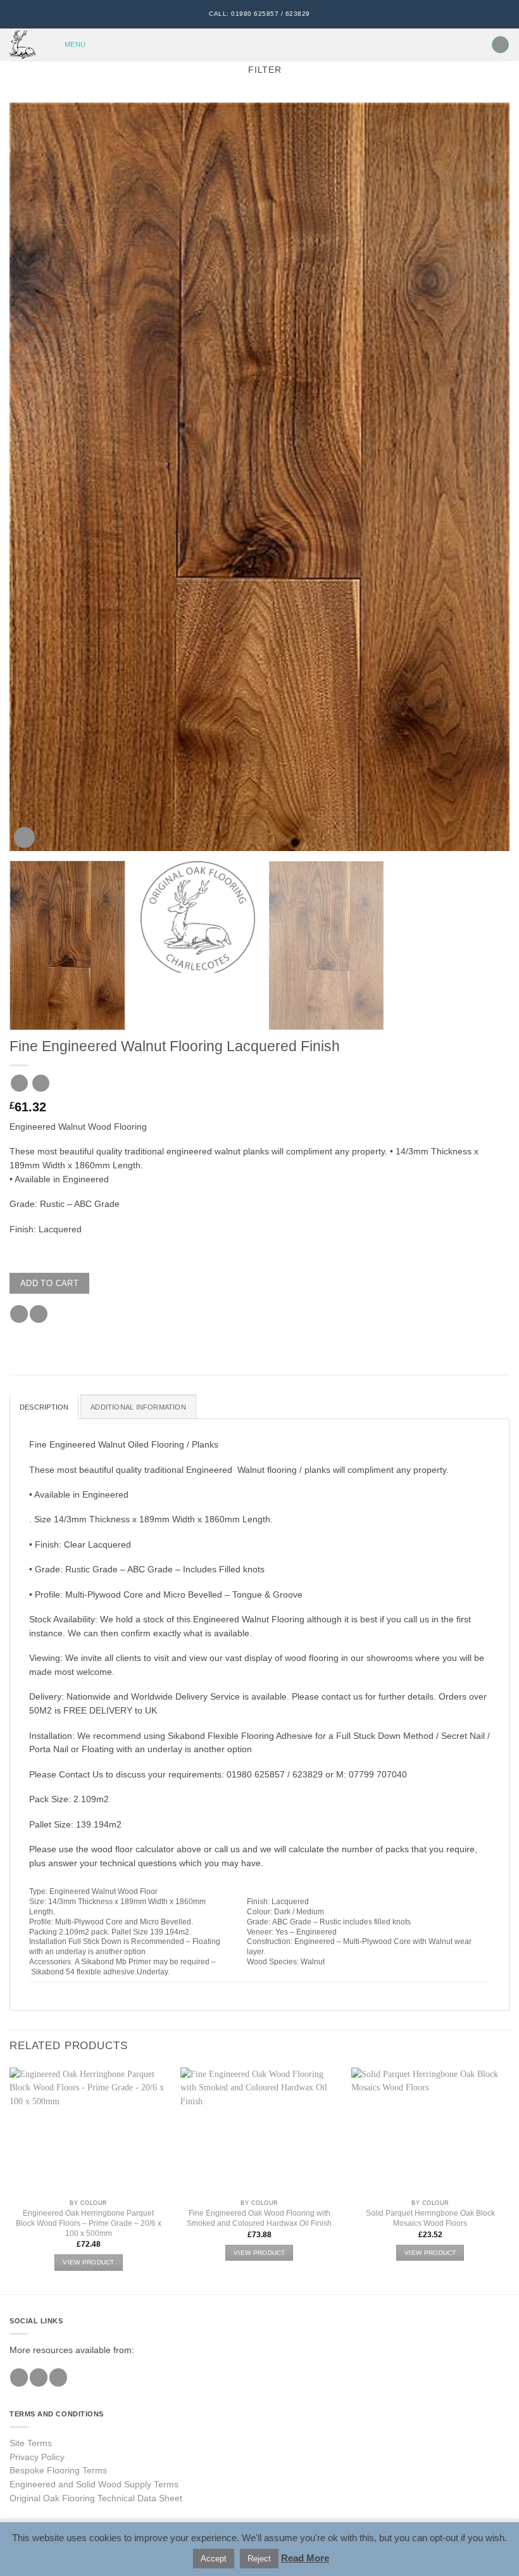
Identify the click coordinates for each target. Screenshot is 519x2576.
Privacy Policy (37, 2457)
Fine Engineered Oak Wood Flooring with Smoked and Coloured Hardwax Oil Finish (259, 2218)
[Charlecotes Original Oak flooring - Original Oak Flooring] (24, 45)
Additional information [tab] (138, 1407)
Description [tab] (44, 1407)
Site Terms (31, 2443)
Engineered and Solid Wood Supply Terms (94, 2484)
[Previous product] (41, 1083)
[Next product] (19, 1083)
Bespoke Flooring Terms (58, 2471)
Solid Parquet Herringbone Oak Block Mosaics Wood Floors (430, 2218)
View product (89, 2262)
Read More (305, 2558)
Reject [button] (259, 2559)
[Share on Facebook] (19, 1314)
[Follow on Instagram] (39, 2377)
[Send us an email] (58, 2377)
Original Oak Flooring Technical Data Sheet (96, 2498)
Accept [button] (214, 2559)
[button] (67, 45)
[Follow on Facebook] (19, 2377)
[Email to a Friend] (39, 1314)
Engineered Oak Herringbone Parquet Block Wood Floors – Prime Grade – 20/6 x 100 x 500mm (89, 2223)
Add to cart (49, 1283)
